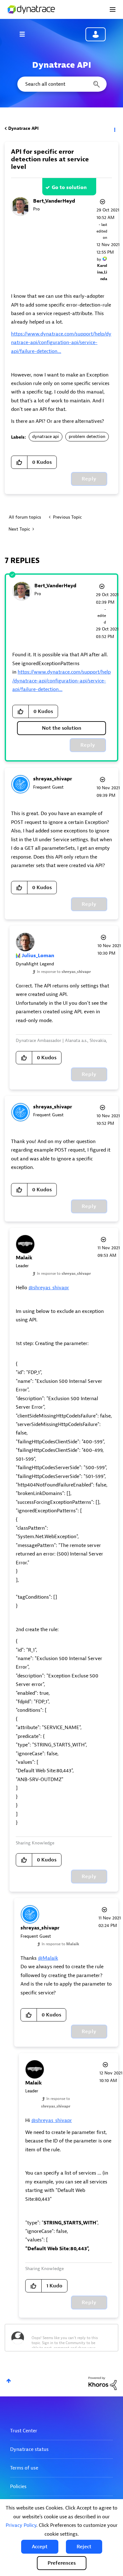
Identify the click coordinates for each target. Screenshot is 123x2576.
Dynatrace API (23, 128)
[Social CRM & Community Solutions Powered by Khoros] (102, 2383)
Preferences (62, 2563)
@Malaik (48, 1958)
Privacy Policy (21, 2525)
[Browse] (25, 34)
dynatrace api (46, 437)
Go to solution (69, 187)
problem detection (87, 437)
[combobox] (61, 84)
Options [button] (114, 129)
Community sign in (96, 34)
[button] (40, 2547)
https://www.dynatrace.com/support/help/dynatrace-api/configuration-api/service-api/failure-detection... (61, 343)
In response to (64, 972)
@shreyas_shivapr (49, 1288)
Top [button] (9, 2381)
